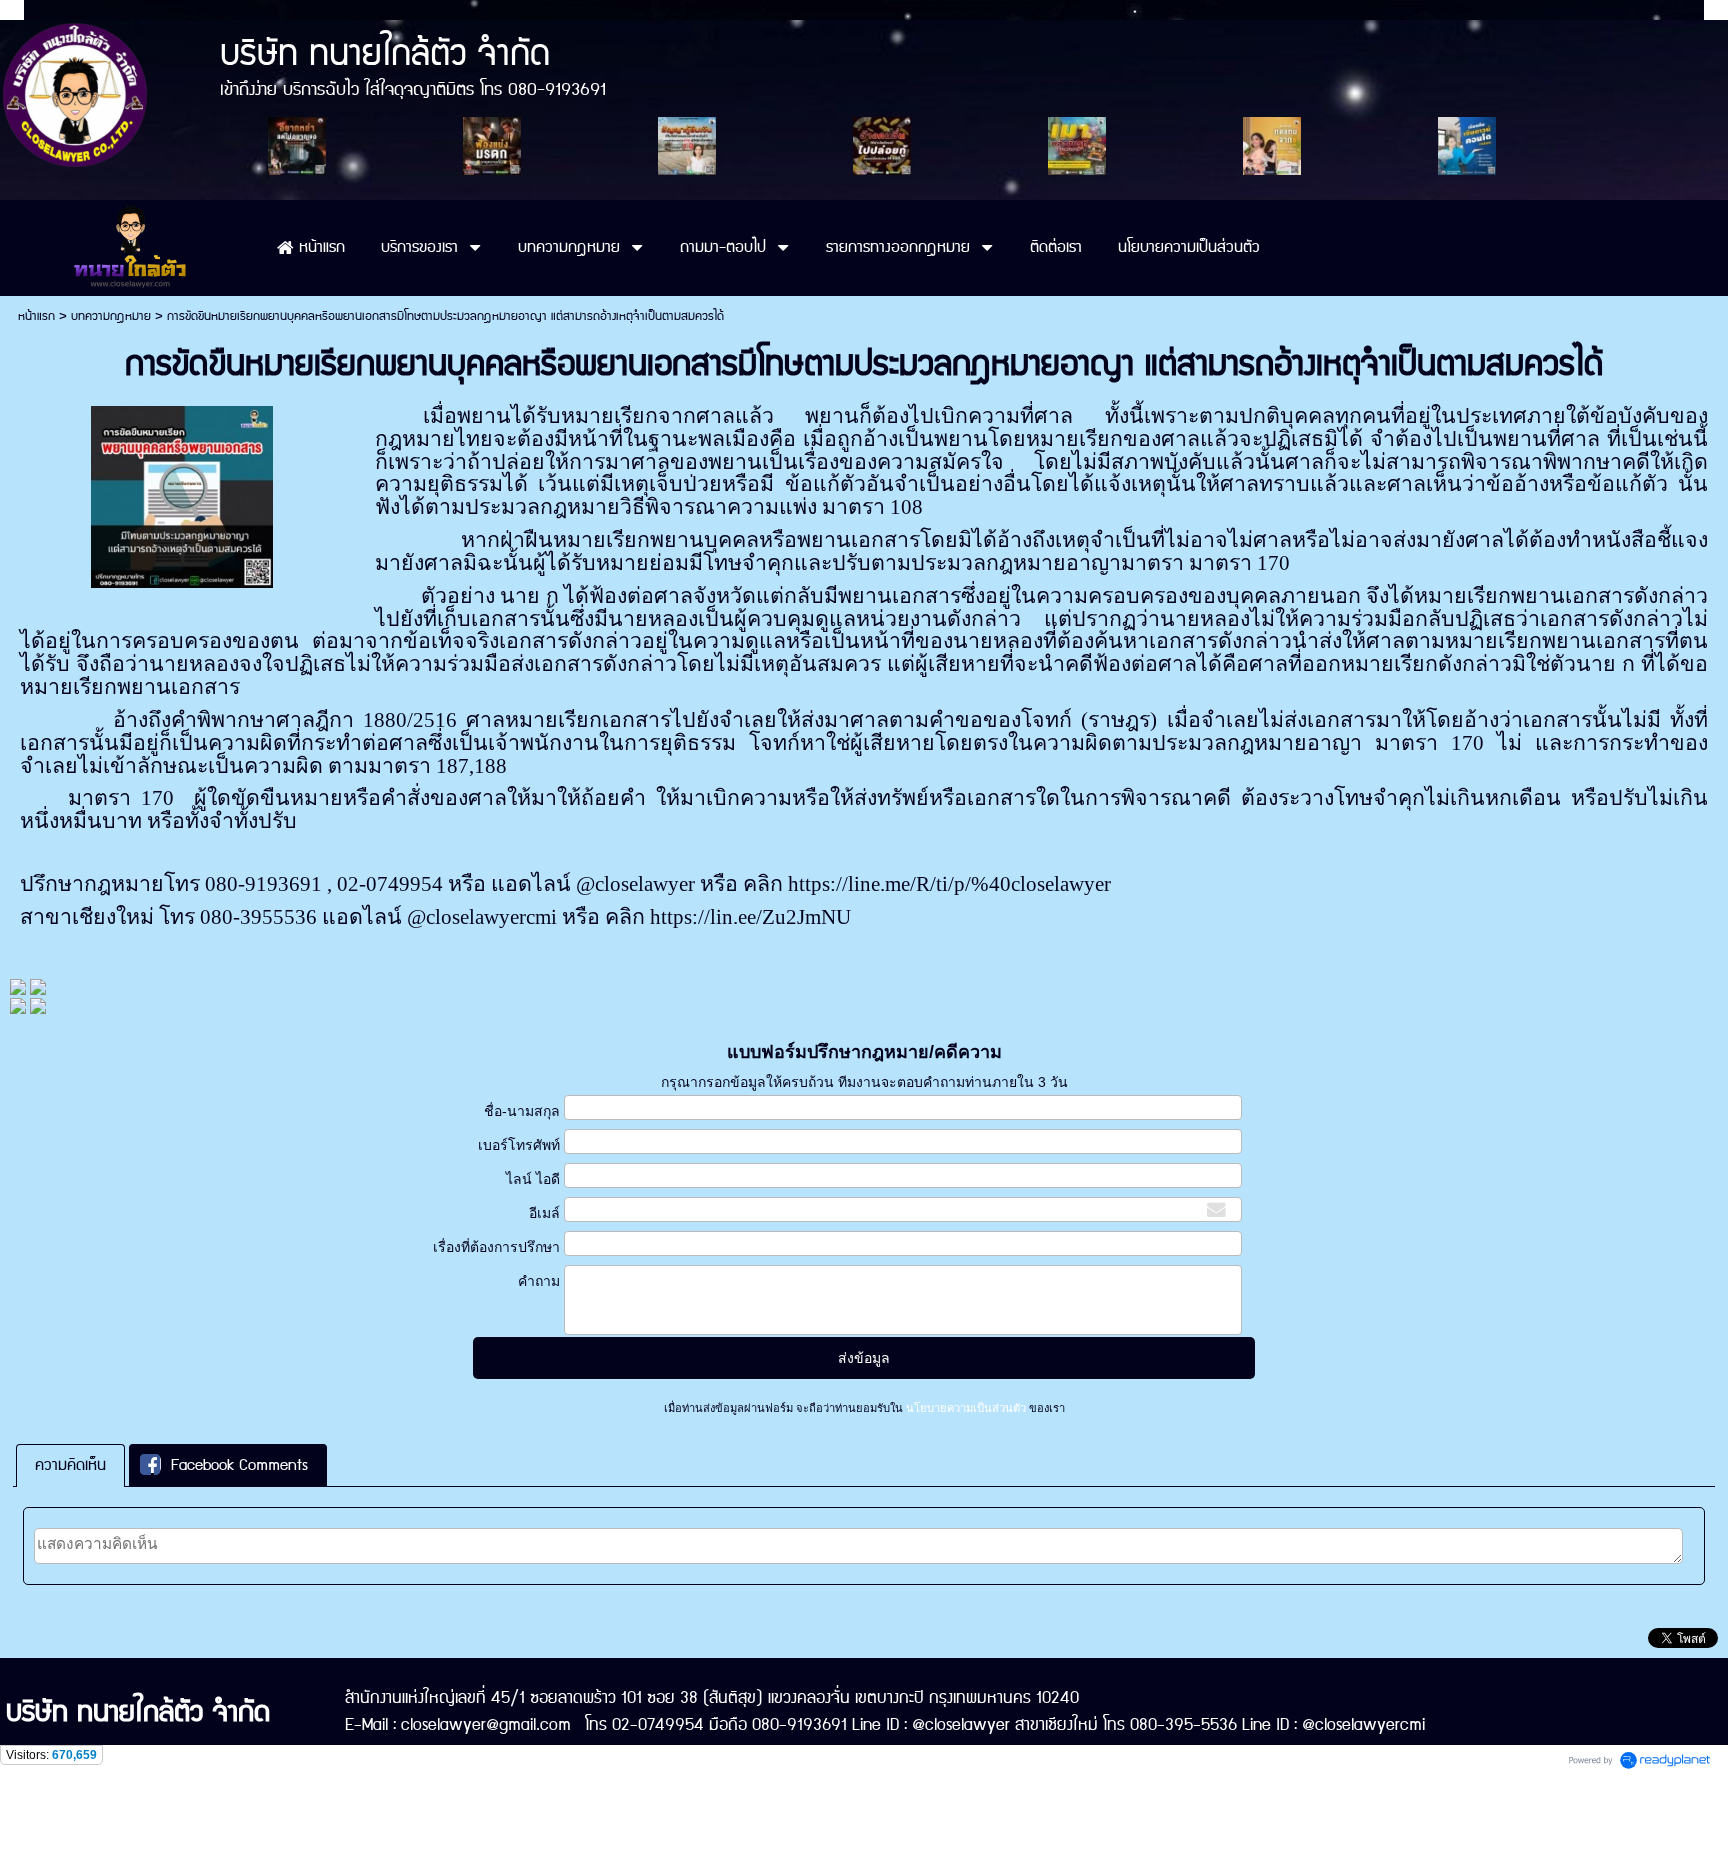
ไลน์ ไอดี (533, 1179)
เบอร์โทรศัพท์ (519, 1145)
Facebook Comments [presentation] (239, 1465)
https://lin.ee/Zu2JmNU (750, 917)
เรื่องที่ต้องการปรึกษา (496, 1247)
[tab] (70, 1465)
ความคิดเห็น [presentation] (70, 1465)
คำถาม (539, 1281)
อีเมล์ (544, 1213)
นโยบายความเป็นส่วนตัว (966, 1408)
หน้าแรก (36, 316)
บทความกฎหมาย (111, 316)
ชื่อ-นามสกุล (522, 1111)
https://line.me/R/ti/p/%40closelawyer (949, 884)
